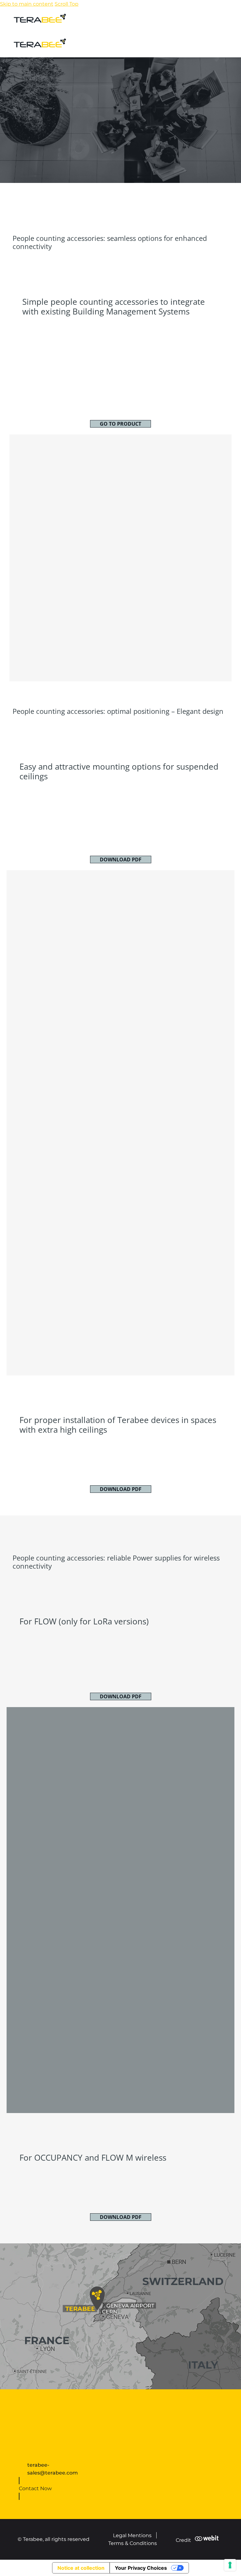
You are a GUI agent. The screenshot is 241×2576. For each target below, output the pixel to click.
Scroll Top (67, 4)
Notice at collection (81, 2568)
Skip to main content (27, 4)
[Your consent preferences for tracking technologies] (230, 2565)
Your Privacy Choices (141, 2568)
